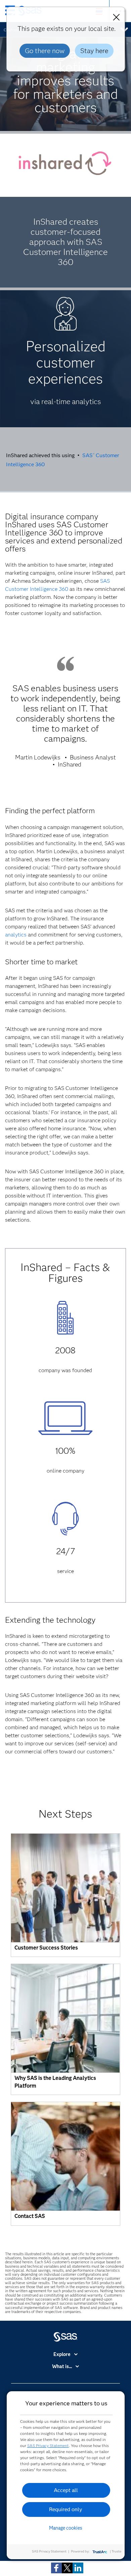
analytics (16, 935)
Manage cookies (66, 2528)
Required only (66, 2509)
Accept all (66, 2490)
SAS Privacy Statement (48, 2446)
